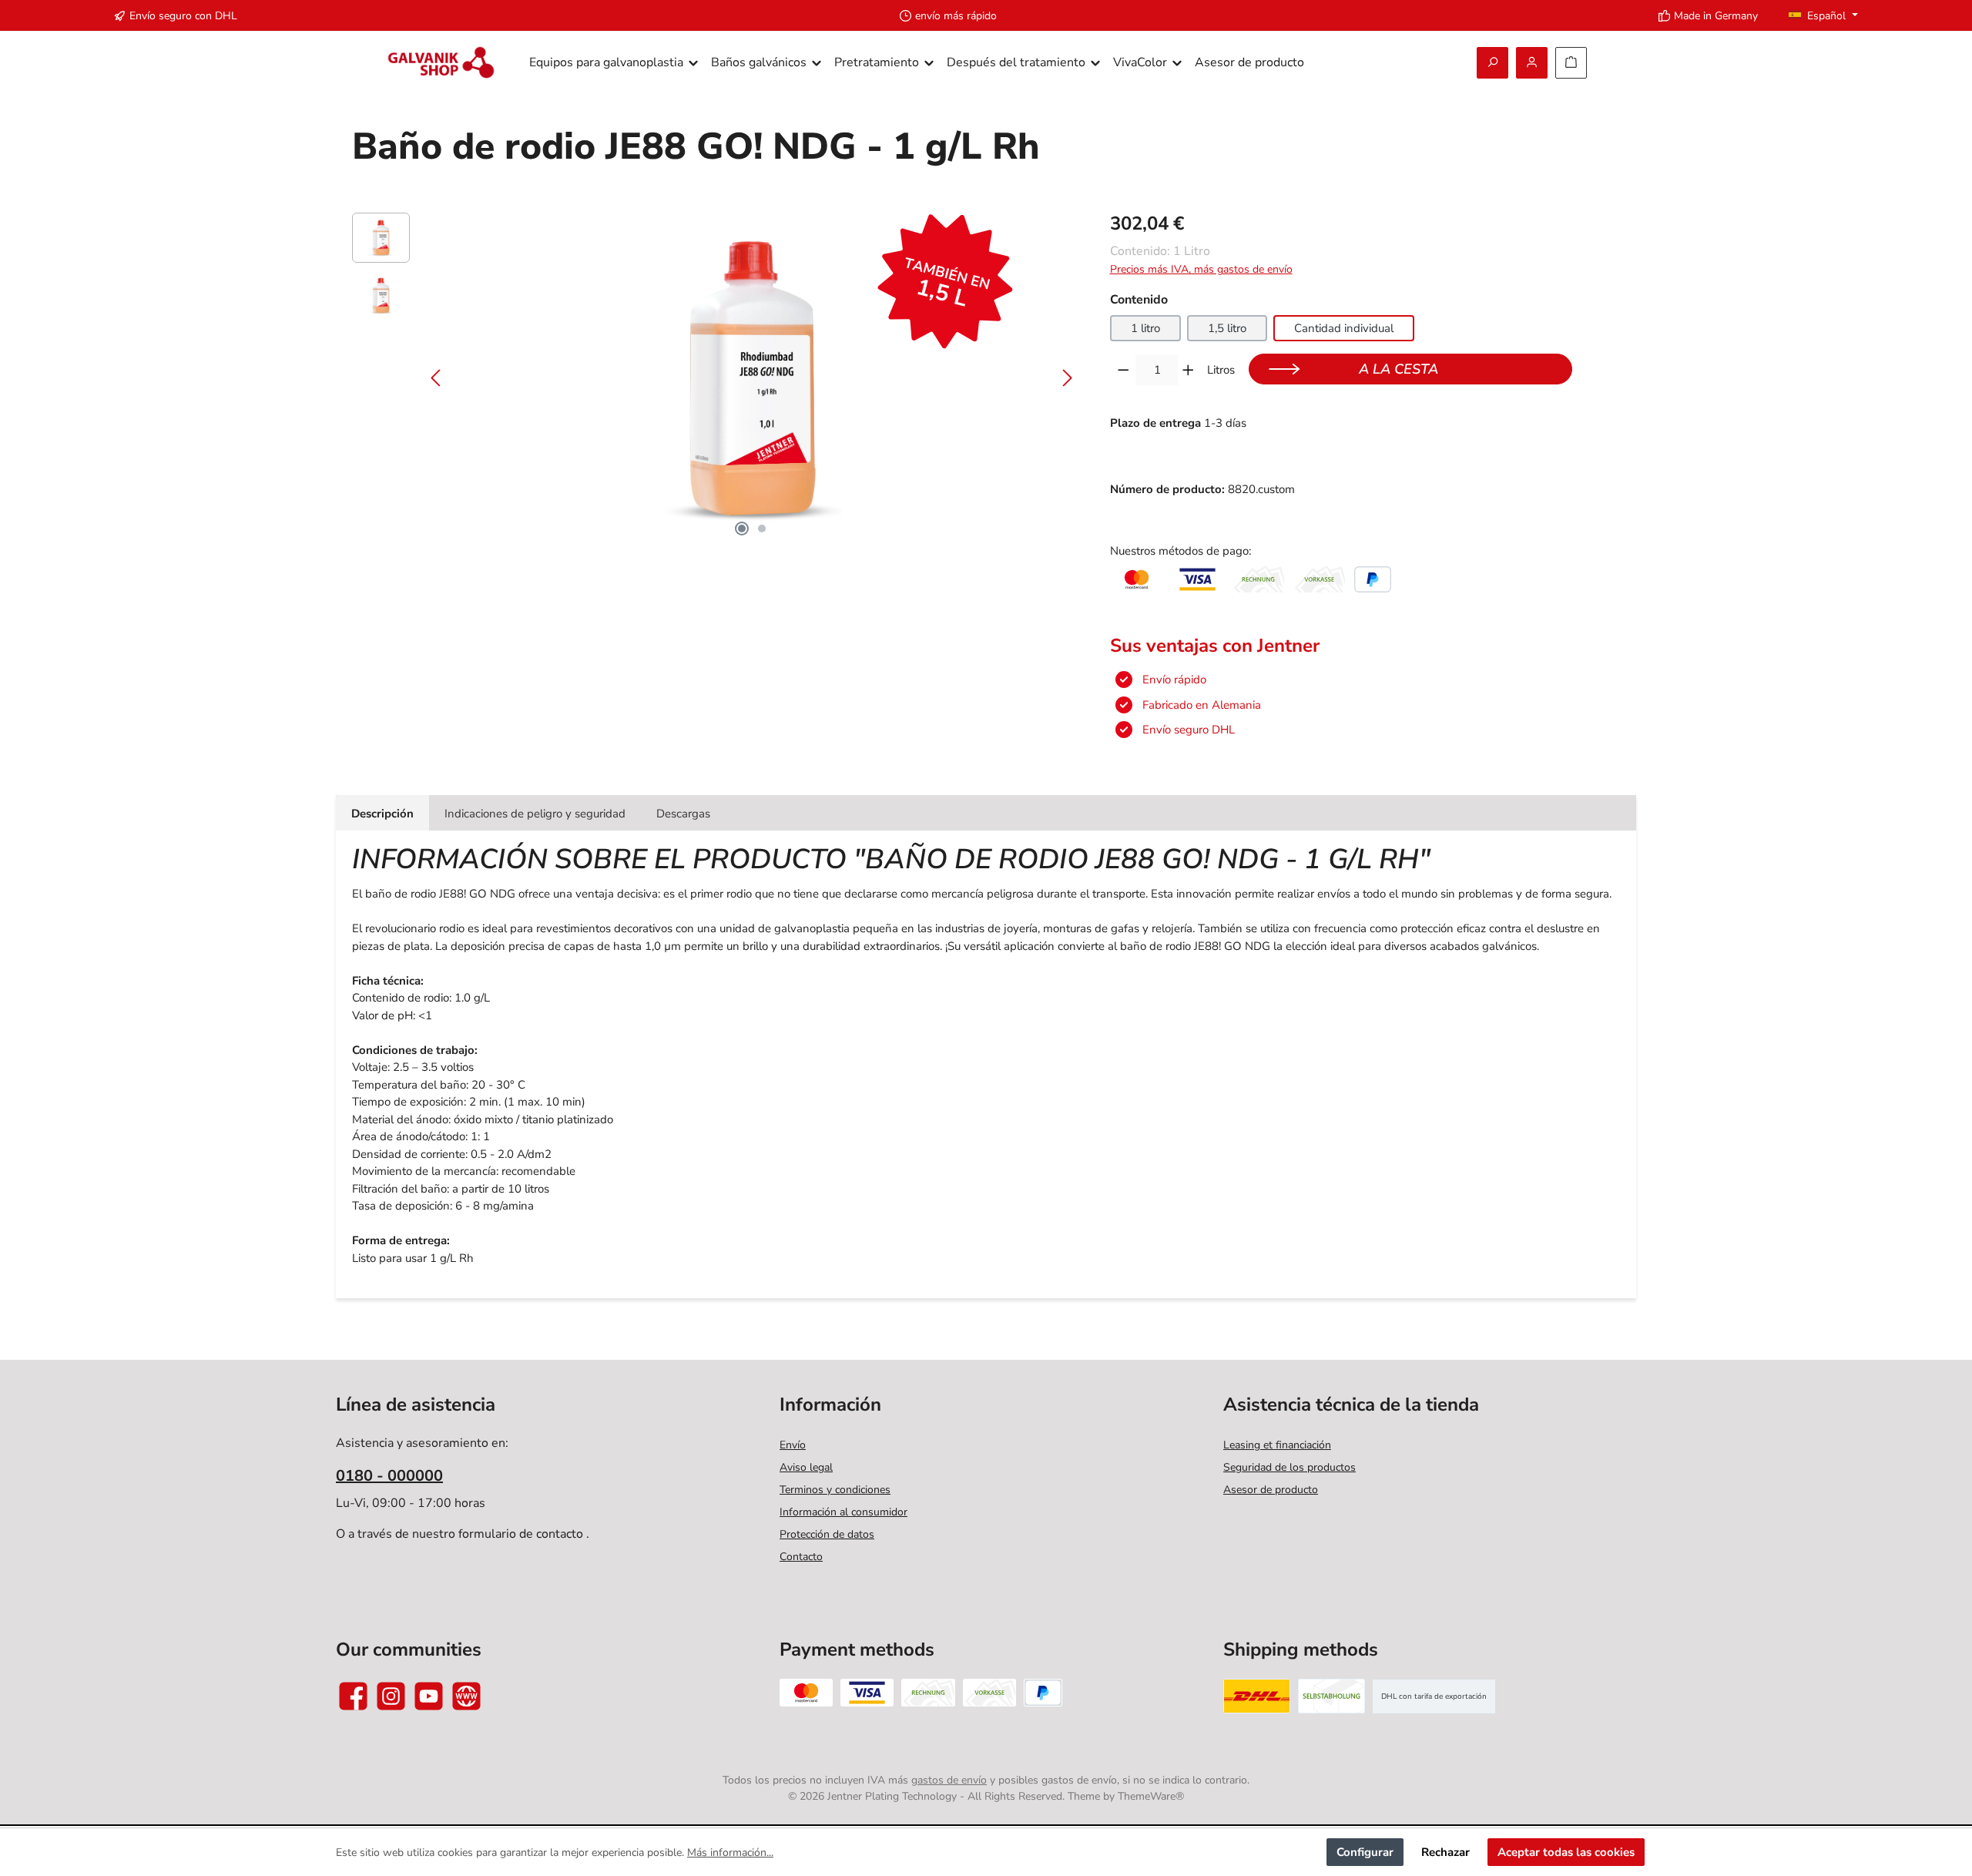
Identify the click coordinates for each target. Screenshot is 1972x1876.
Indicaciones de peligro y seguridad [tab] (535, 814)
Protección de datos (827, 1534)
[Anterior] (437, 378)
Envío (793, 1445)
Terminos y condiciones (835, 1490)
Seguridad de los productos (1290, 1467)
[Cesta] (1571, 63)
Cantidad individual (1344, 328)
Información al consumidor (843, 1512)
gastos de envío (949, 1780)
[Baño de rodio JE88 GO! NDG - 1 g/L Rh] (751, 378)
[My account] (1532, 63)
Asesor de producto (1271, 1490)
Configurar (1365, 1852)
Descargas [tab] (683, 814)
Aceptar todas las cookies (1566, 1852)
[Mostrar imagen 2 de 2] (762, 529)
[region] (716, 378)
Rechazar (1445, 1852)
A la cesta (1399, 369)
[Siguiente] (1067, 378)
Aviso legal (806, 1467)
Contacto (801, 1557)
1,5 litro (1227, 328)
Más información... (730, 1853)
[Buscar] (1492, 63)
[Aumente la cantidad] (1188, 370)
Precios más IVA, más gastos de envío (1201, 269)
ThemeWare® (1151, 1796)
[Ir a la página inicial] (441, 63)
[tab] (382, 813)
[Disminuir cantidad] (1124, 370)
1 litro (1145, 328)
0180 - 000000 (389, 1476)
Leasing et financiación (1277, 1445)
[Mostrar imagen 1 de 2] (742, 529)
